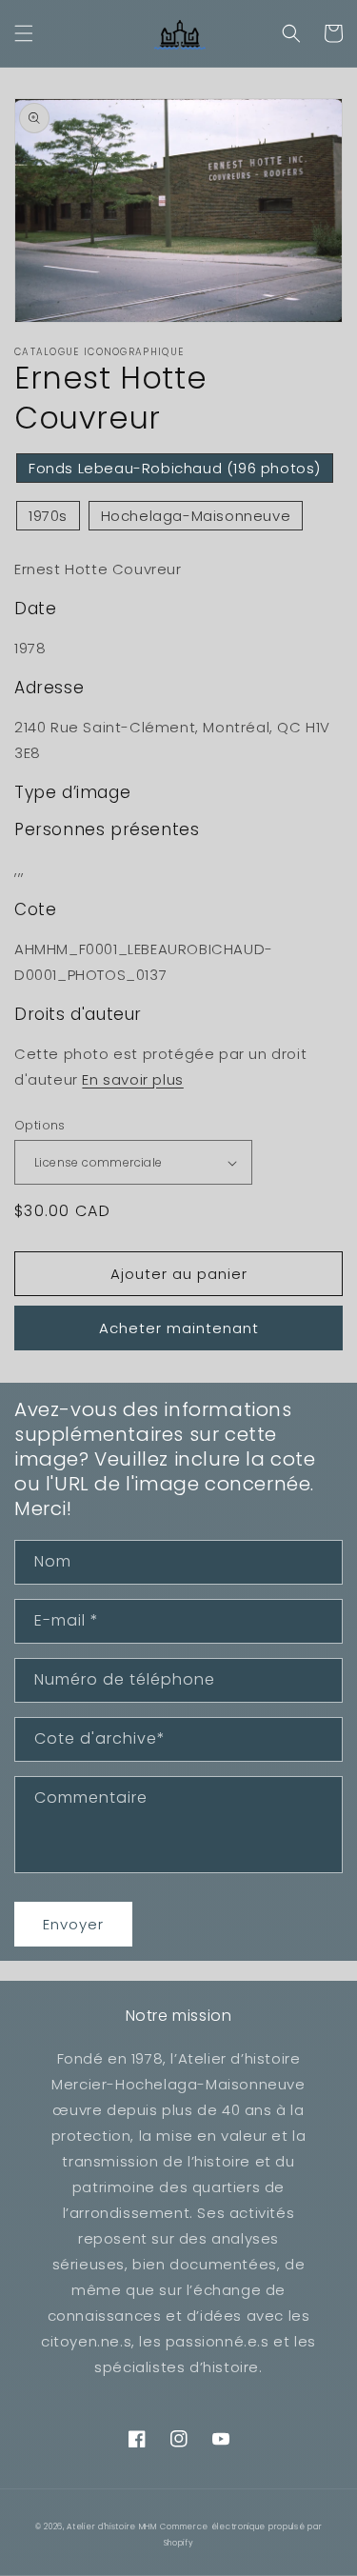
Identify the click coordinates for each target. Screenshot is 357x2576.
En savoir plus (132, 1079)
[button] (24, 33)
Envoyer (73, 1924)
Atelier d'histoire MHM (111, 2526)
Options (40, 1125)
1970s (48, 516)
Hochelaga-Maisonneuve (196, 516)
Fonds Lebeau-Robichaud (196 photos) (175, 468)
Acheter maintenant (179, 1328)
